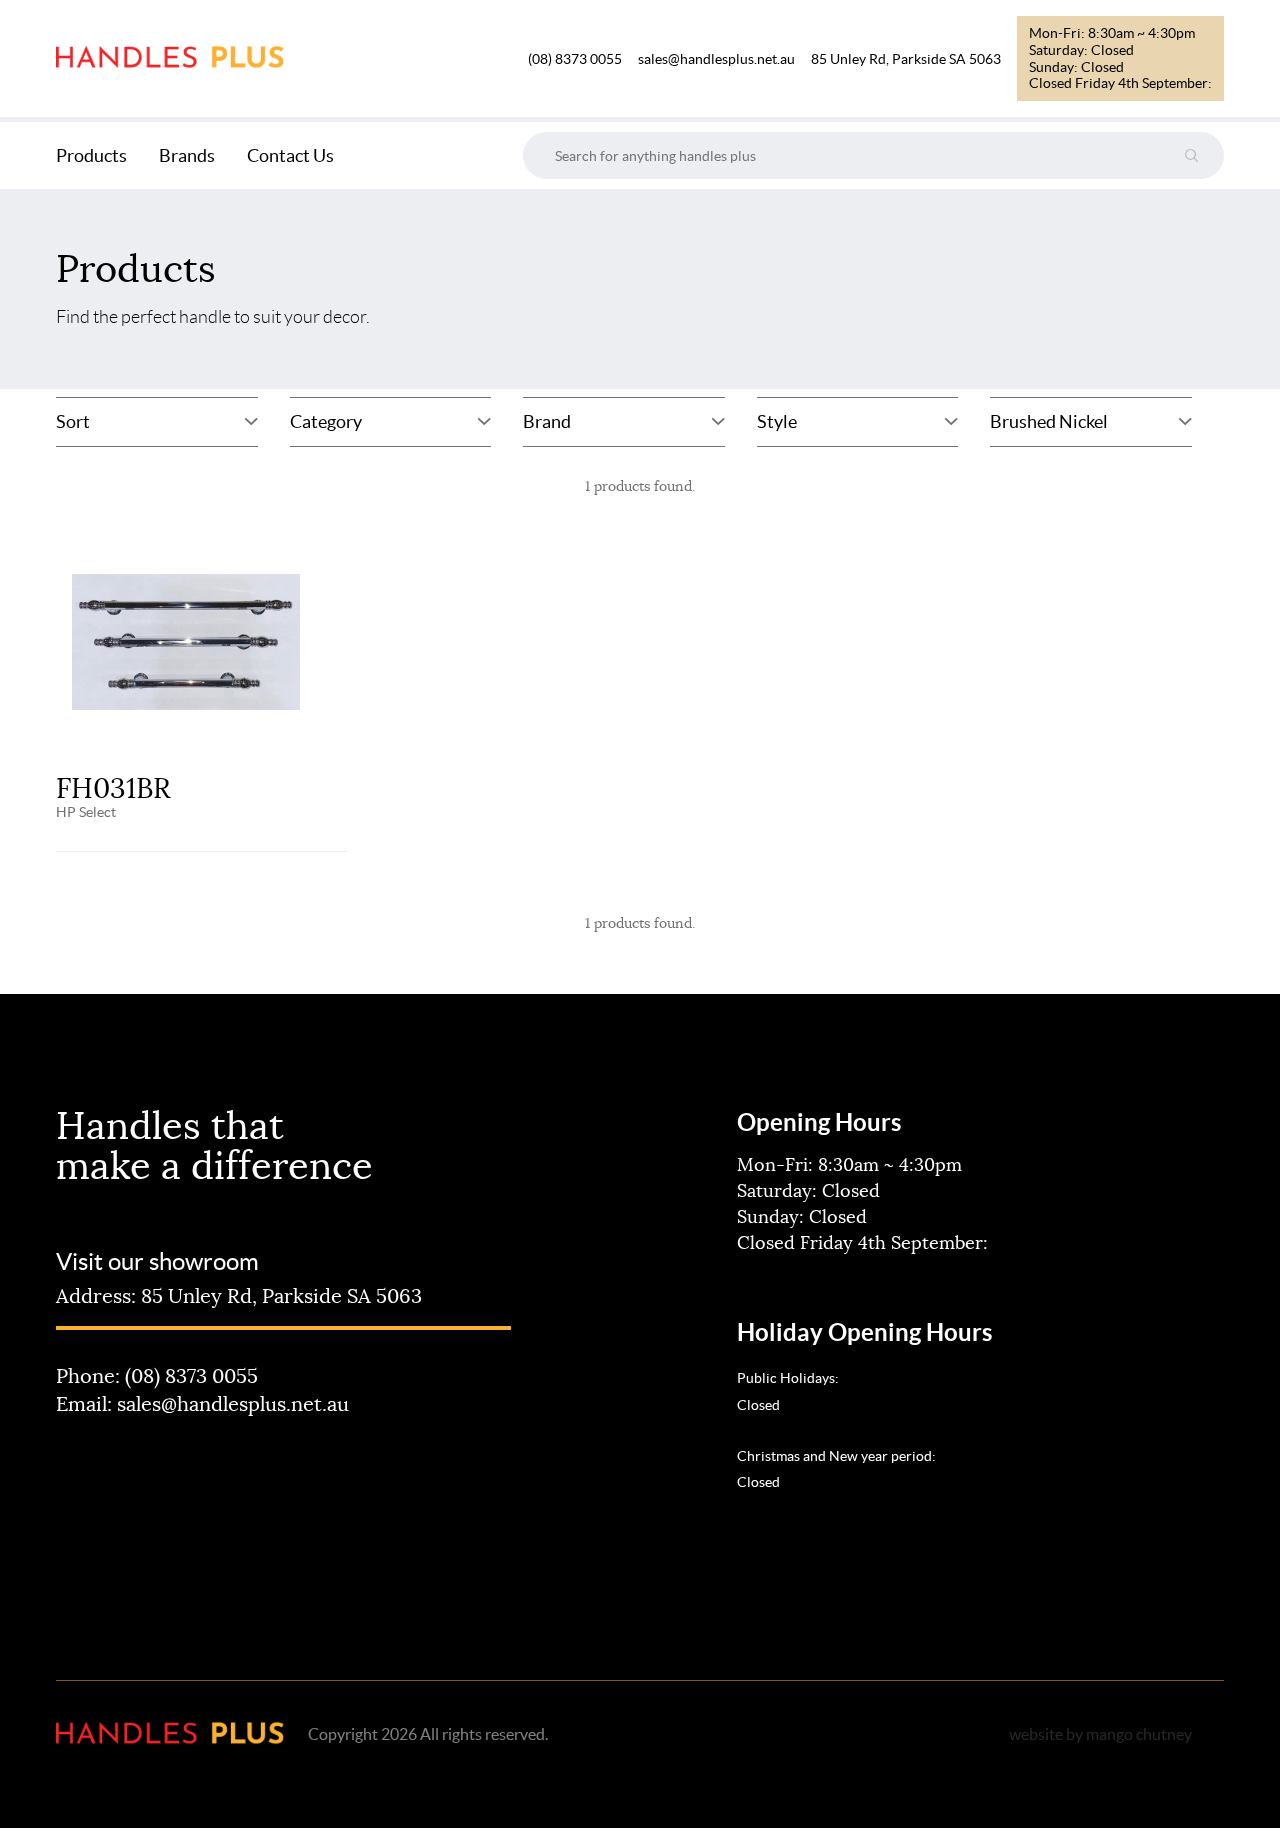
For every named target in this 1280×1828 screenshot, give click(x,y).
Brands (187, 155)
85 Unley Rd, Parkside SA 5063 (906, 59)
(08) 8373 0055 (575, 59)
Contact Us (290, 155)
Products (91, 155)
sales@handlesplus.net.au (716, 59)
